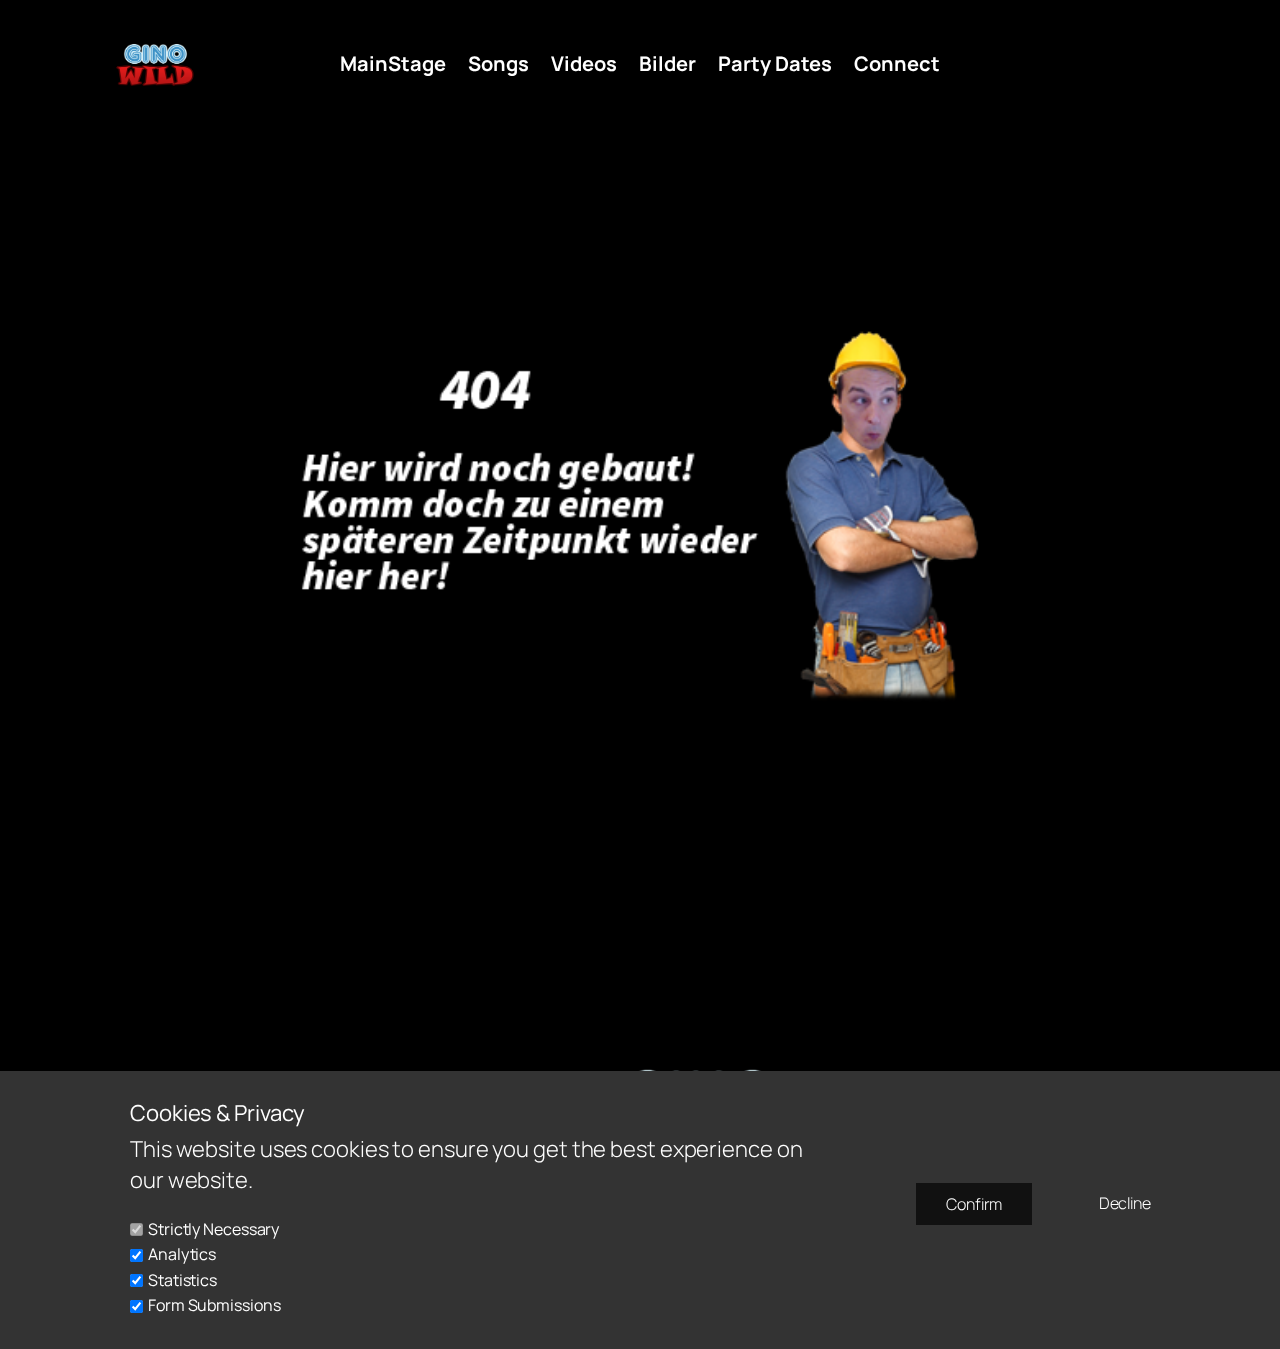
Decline (1125, 1203)
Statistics (182, 1280)
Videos (584, 63)
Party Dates (775, 63)
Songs (498, 63)
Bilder (667, 63)
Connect (897, 63)
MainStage (393, 63)
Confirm (974, 1204)
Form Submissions (214, 1305)
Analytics (182, 1254)
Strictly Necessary (213, 1229)
